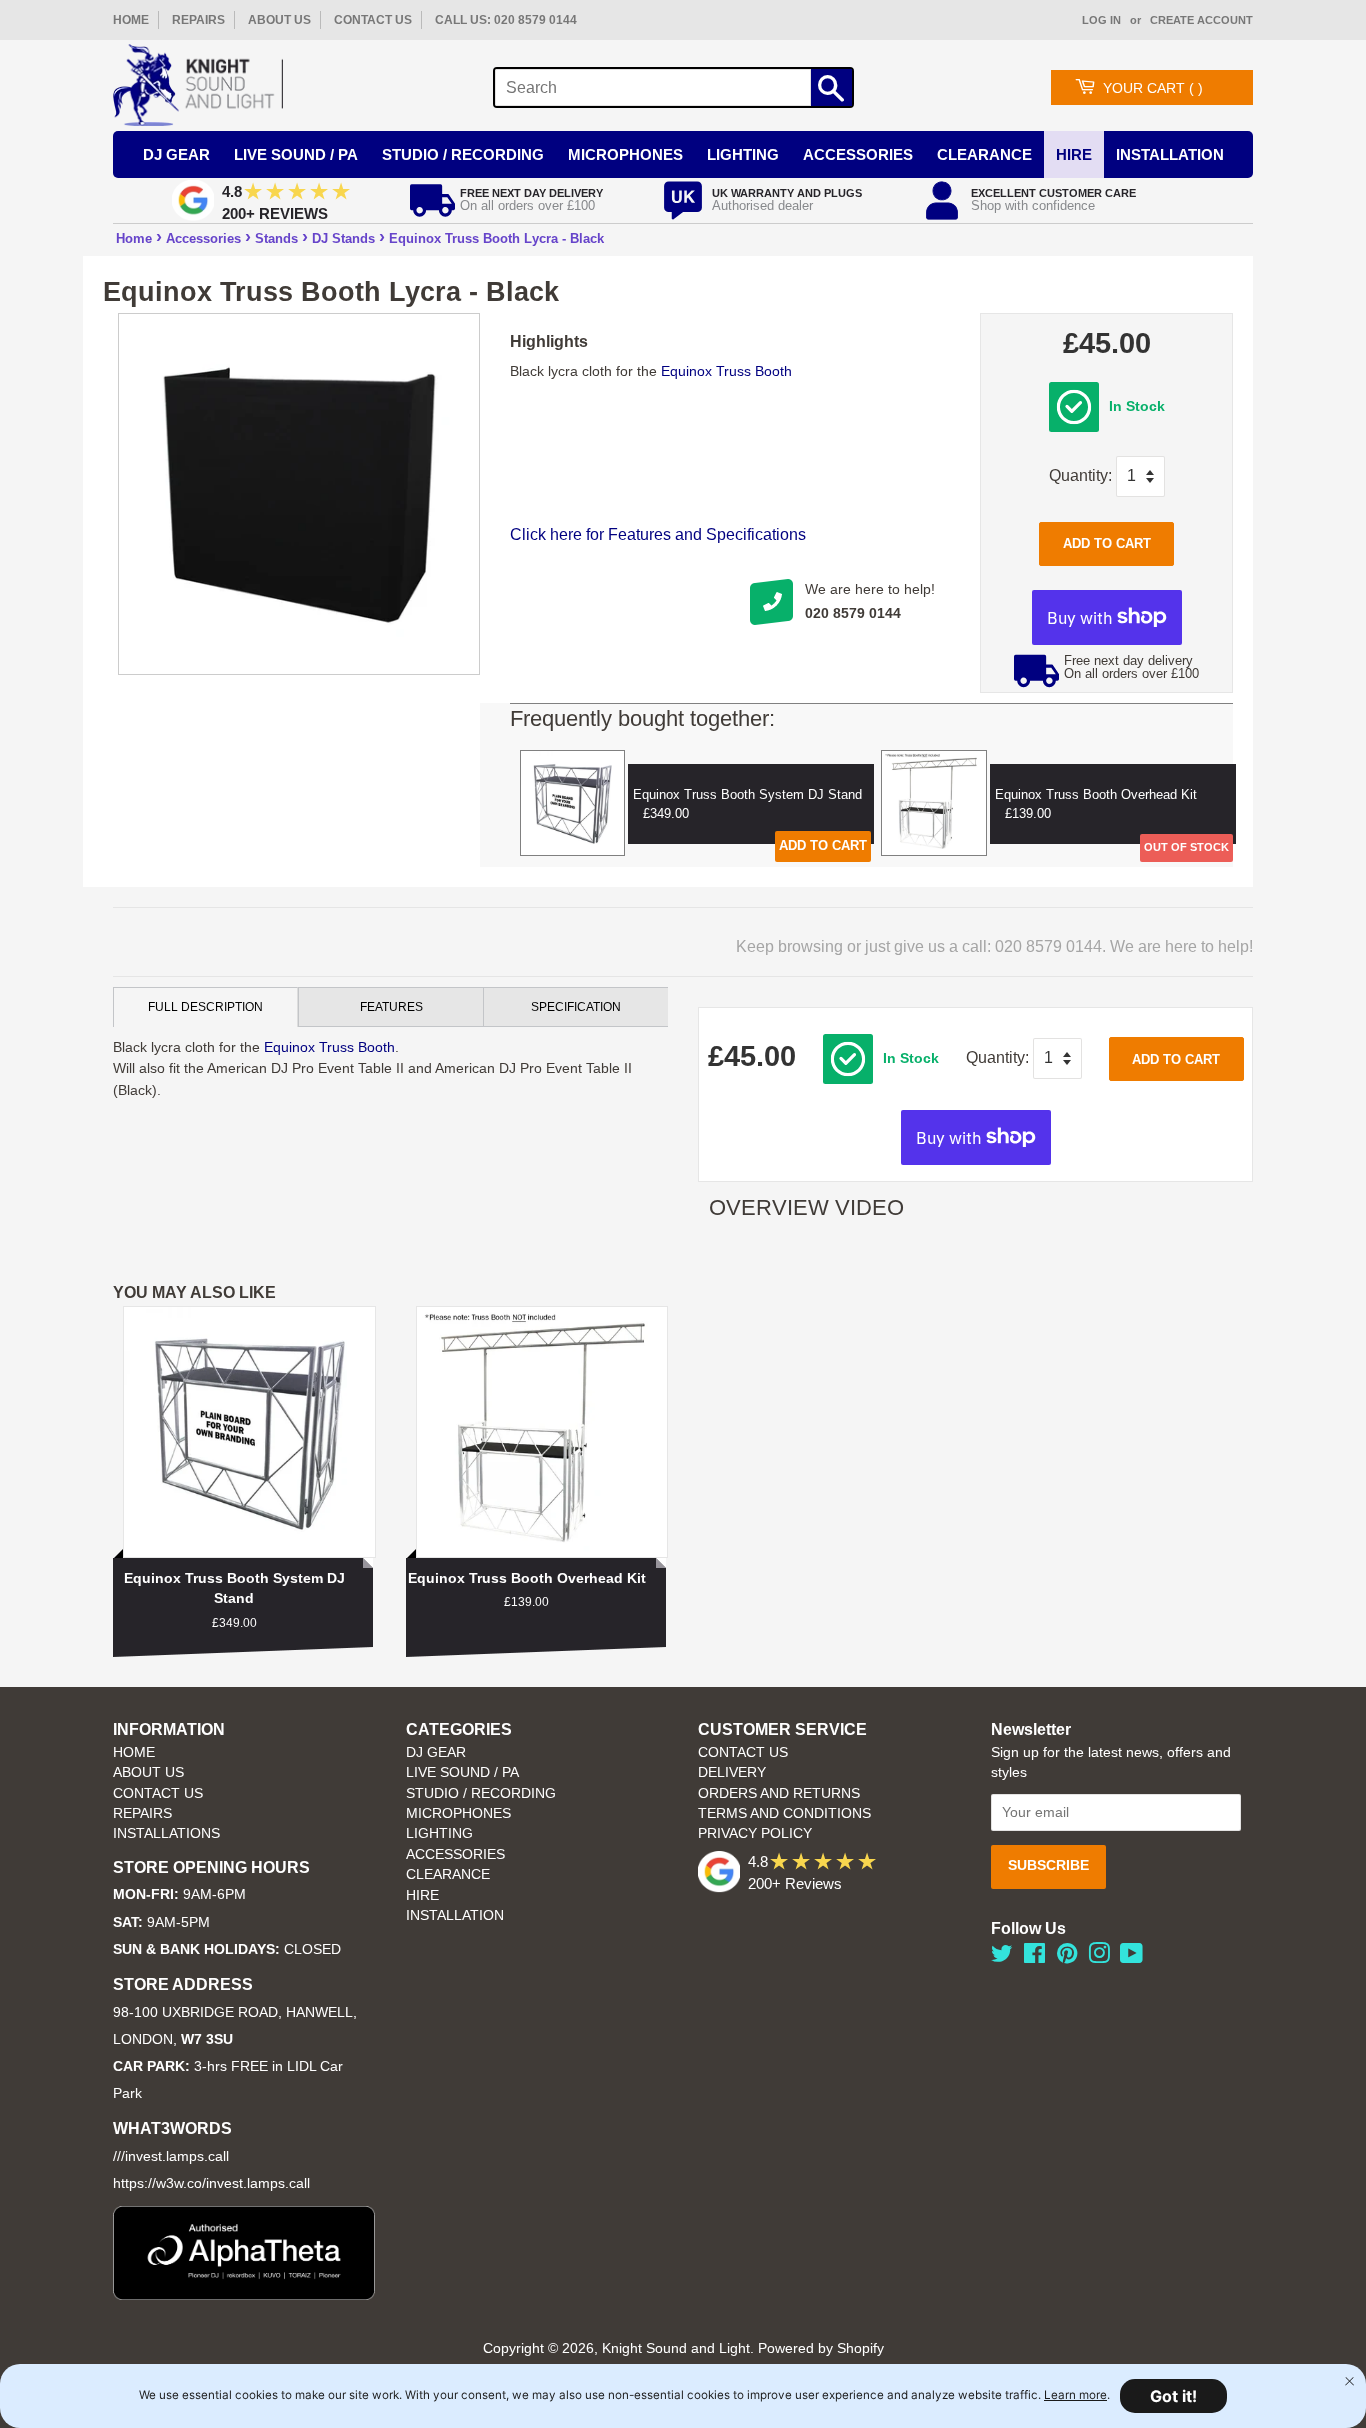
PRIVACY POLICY (755, 1833)
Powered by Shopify (821, 2348)
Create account (1201, 20)
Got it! (1173, 2396)
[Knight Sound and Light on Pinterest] (1067, 1957)
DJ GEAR (436, 1752)
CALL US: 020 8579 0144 (506, 20)
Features (391, 1007)
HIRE (422, 1895)
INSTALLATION (1170, 154)
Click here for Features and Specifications (658, 534)
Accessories (858, 154)
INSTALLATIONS (166, 1833)
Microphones (625, 154)
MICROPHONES (458, 1813)
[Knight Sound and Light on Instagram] (1099, 1957)
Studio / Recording (463, 154)
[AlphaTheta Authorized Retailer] (244, 2294)
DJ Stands (343, 238)
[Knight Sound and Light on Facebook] (1034, 1957)
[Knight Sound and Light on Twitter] (1002, 1957)
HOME (131, 20)
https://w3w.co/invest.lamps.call (211, 2183)
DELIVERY (732, 1772)
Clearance (984, 154)
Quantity (1078, 475)
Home (134, 238)
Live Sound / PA (296, 154)
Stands (276, 238)
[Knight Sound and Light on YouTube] (1131, 1957)
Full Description (205, 1007)
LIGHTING (439, 1833)
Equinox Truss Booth (726, 371)
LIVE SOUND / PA (462, 1772)
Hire (1074, 154)
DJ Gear (176, 154)
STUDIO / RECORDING (481, 1793)
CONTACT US (373, 20)
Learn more (1075, 2395)
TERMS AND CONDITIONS (784, 1813)
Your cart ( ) (1153, 88)
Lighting (743, 154)
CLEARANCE (448, 1874)
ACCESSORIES (455, 1854)
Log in (1101, 20)
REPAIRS (198, 20)
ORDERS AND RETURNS (779, 1793)
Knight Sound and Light (676, 2348)
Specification (576, 1007)
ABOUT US (279, 20)
